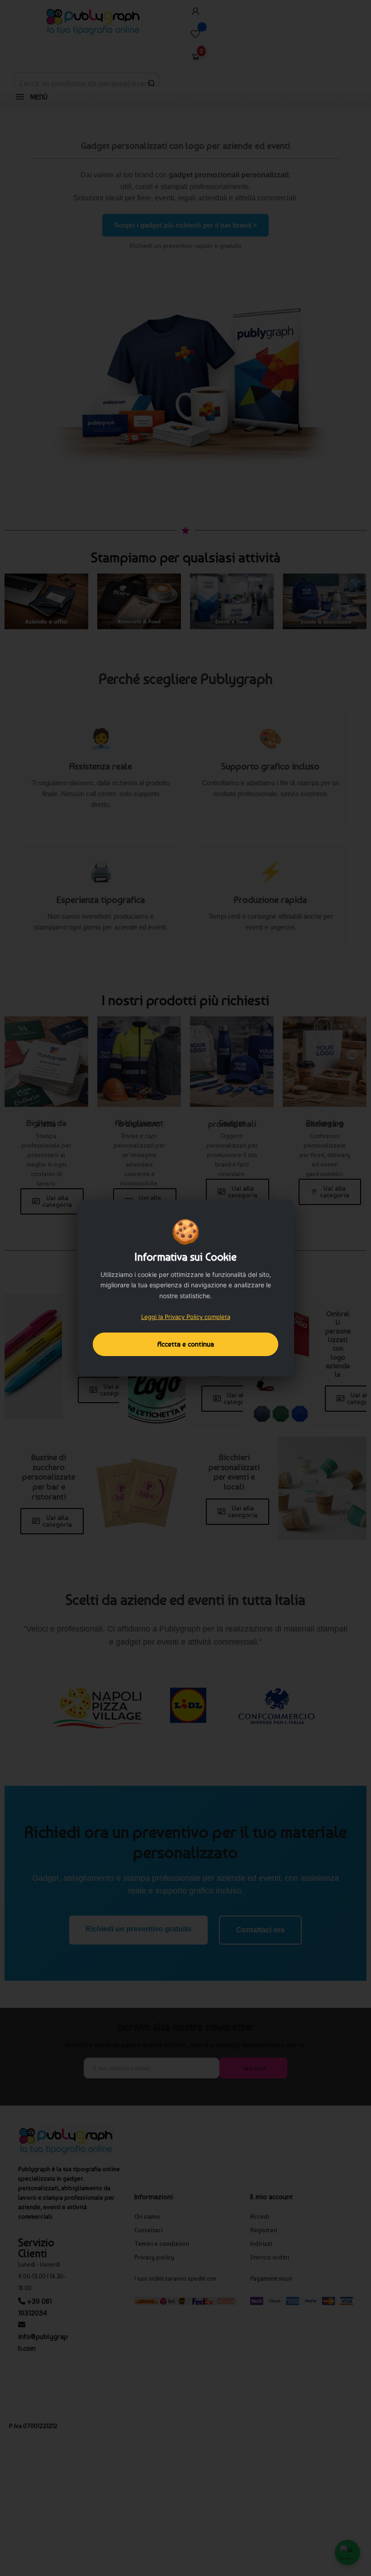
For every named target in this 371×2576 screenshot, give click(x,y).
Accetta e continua (186, 1344)
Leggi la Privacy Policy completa (186, 1317)
